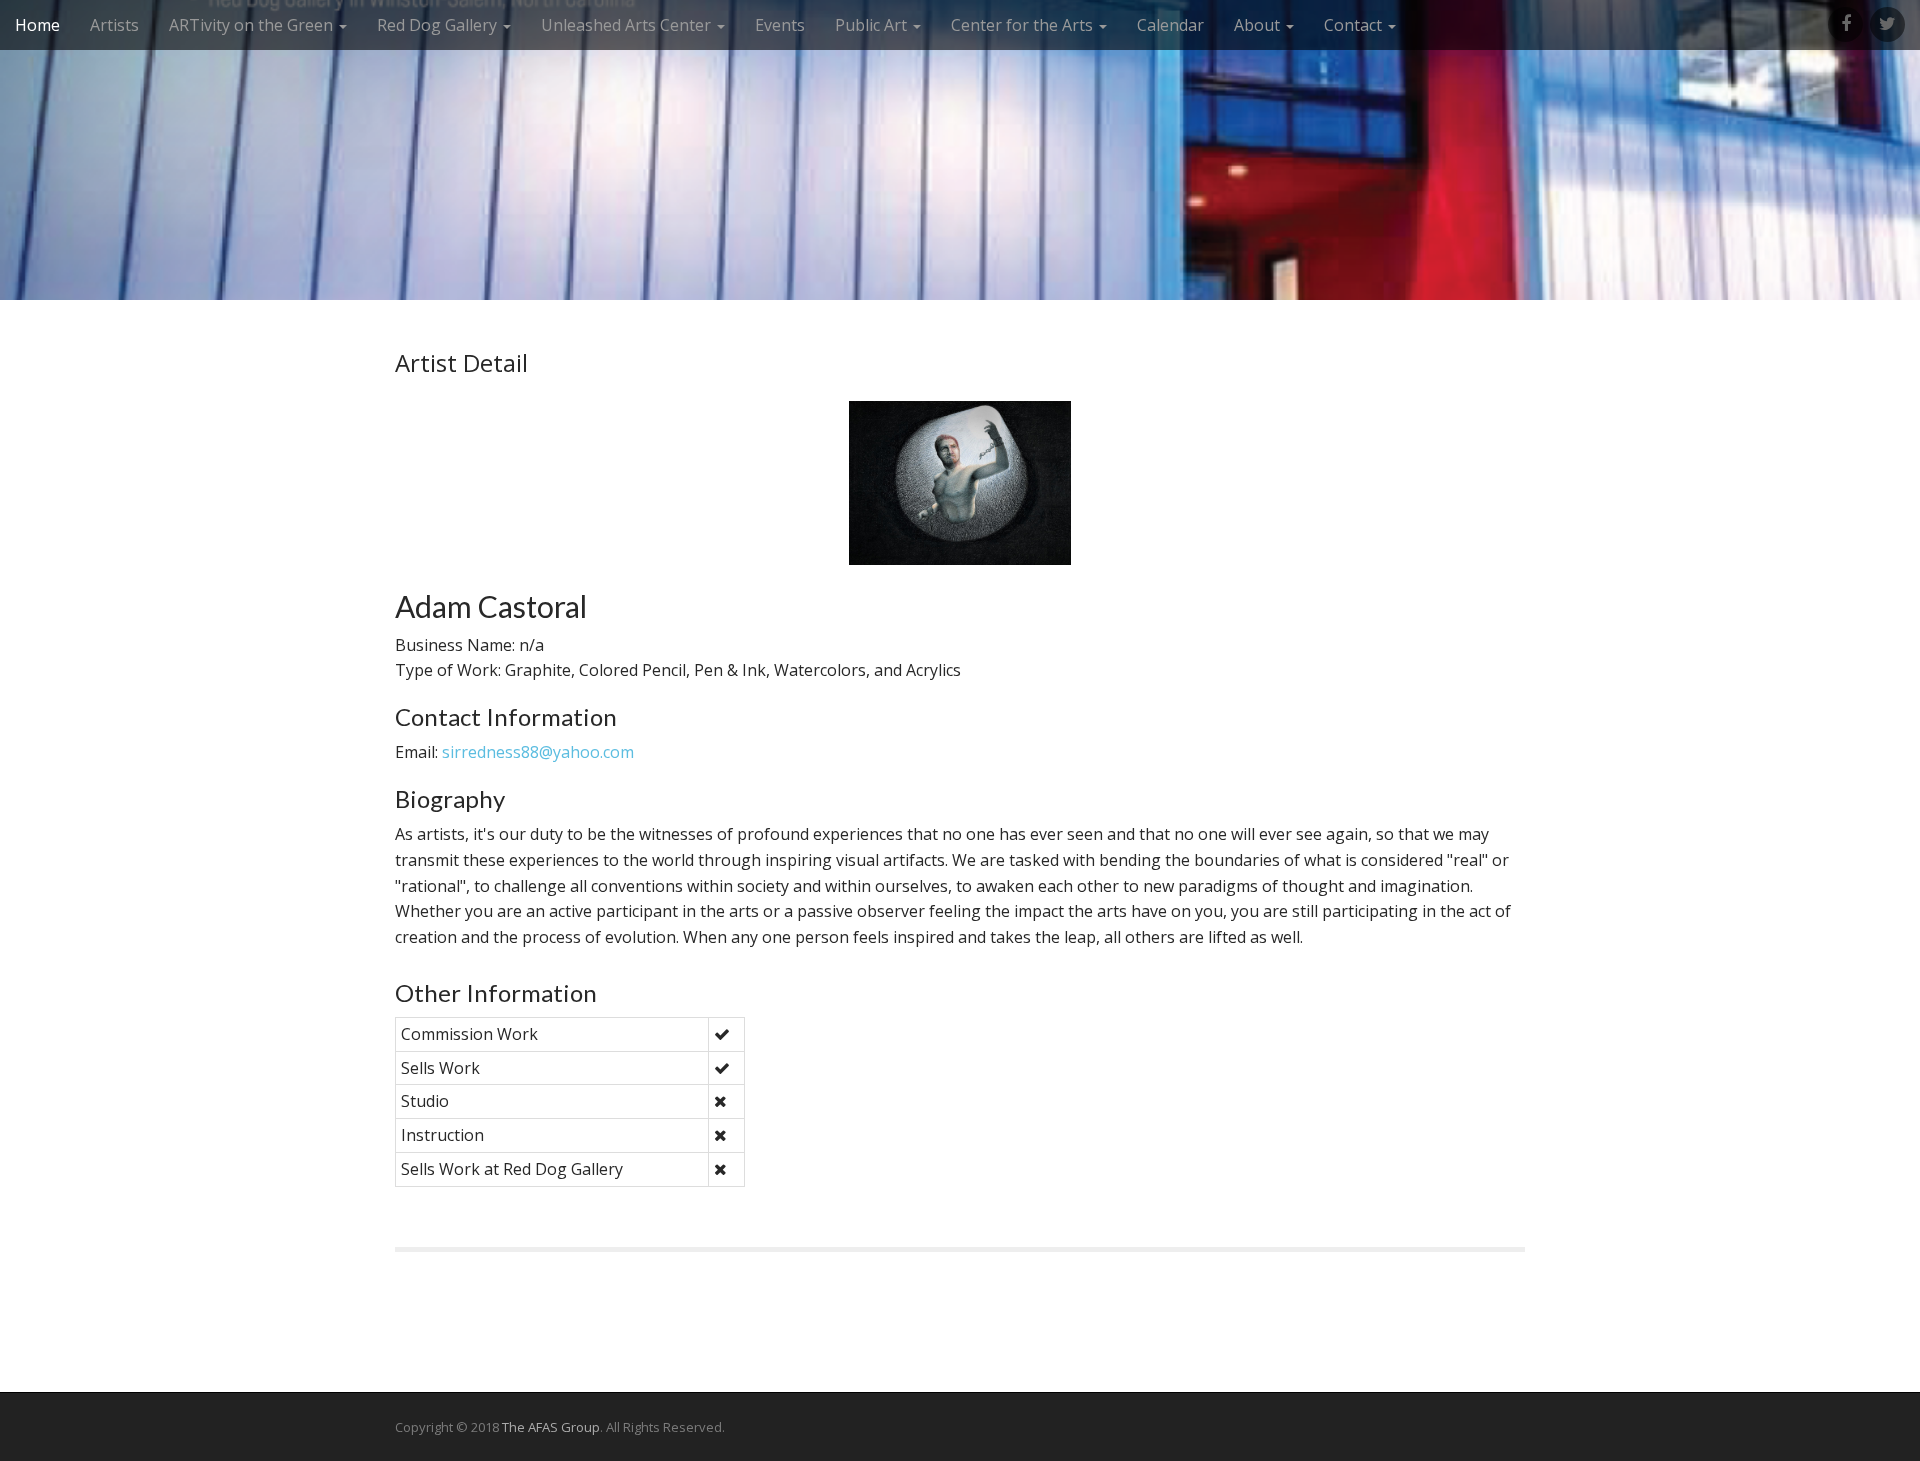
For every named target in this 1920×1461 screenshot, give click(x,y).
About (1259, 25)
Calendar (1170, 25)
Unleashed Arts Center (628, 25)
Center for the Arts (1024, 25)
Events (780, 25)
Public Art (873, 25)
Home (37, 25)
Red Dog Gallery (439, 25)
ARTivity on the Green (253, 25)
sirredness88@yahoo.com (538, 752)
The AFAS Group (551, 1427)
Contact (1355, 25)
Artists (114, 25)
